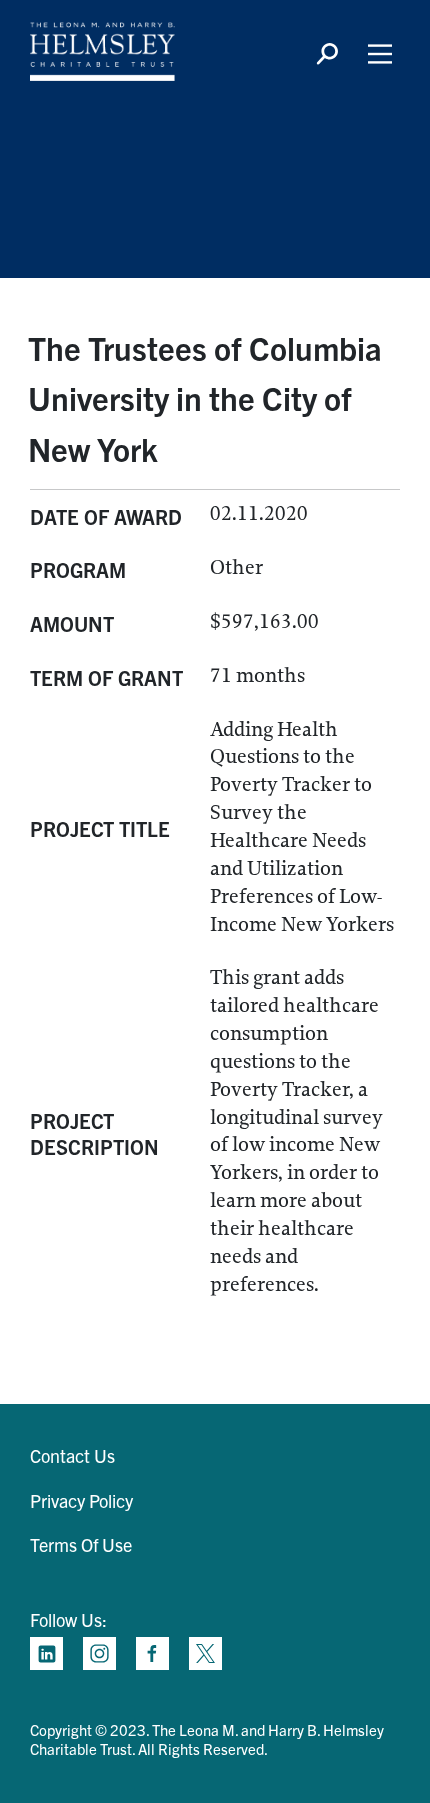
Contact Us (72, 1455)
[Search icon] (327, 54)
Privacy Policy (81, 1500)
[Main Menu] (380, 54)
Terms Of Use (81, 1544)
